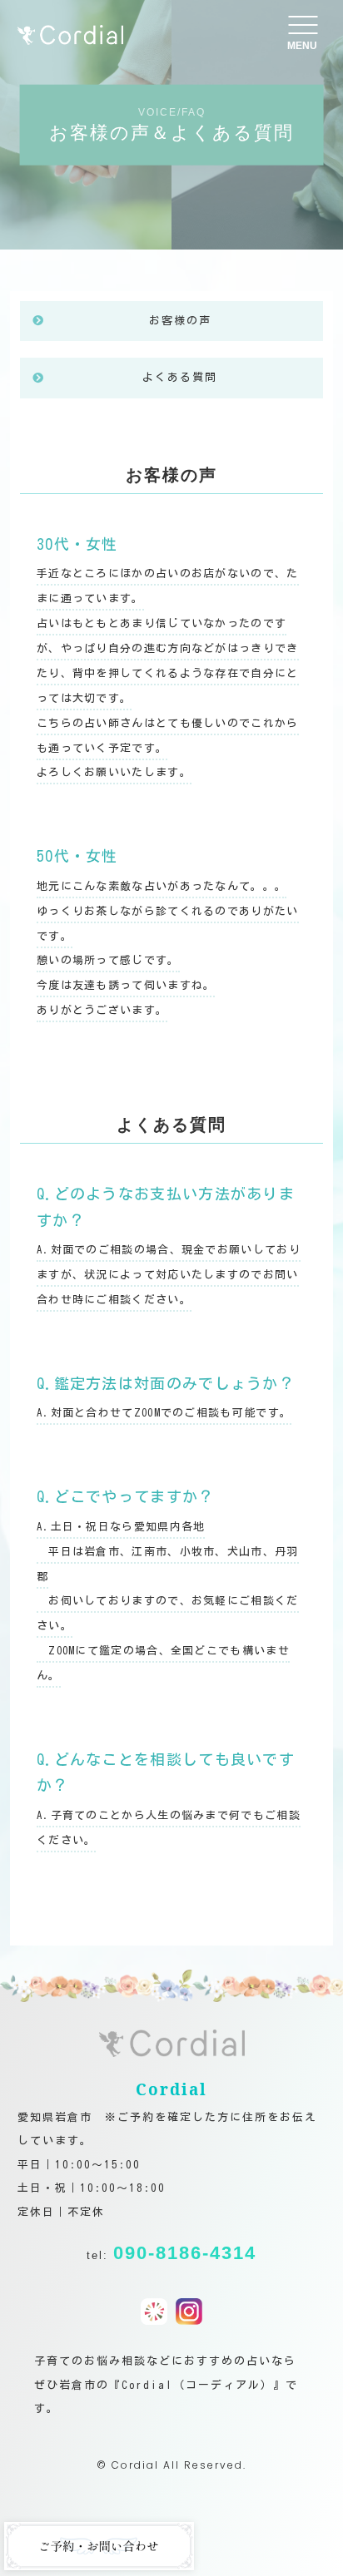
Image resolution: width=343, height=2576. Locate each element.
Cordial (135, 2465)
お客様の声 (180, 321)
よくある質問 (180, 377)
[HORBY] (154, 2312)
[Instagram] (189, 2312)
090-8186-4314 (185, 2253)
